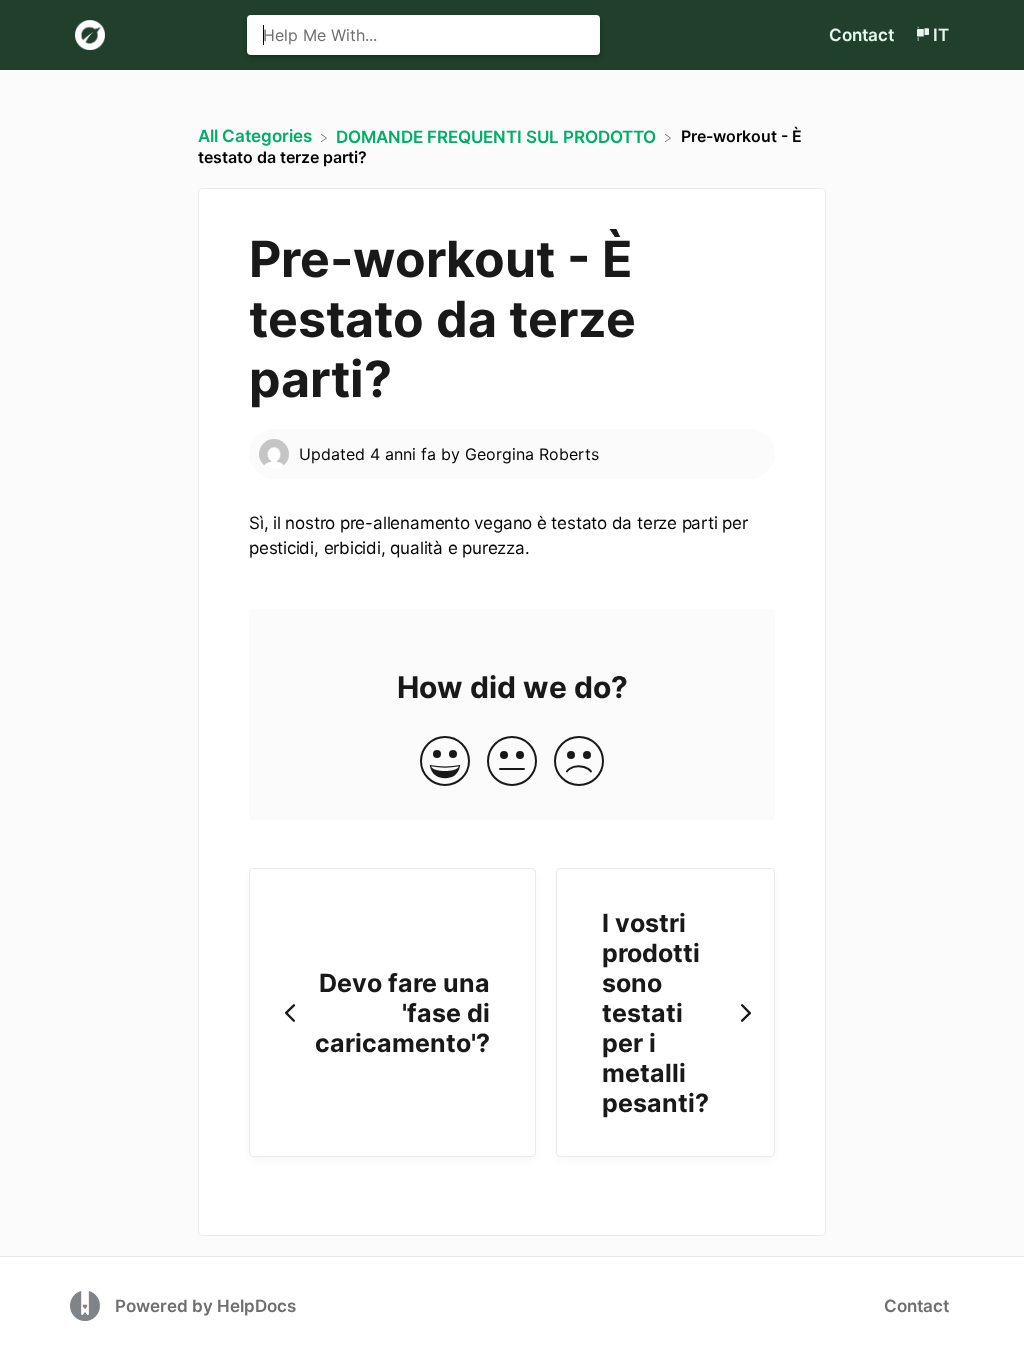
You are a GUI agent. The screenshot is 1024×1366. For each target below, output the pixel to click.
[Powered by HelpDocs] (87, 1305)
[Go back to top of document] (899, 1261)
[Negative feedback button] (579, 762)
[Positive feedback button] (445, 762)
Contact (861, 35)
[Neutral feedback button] (512, 762)
